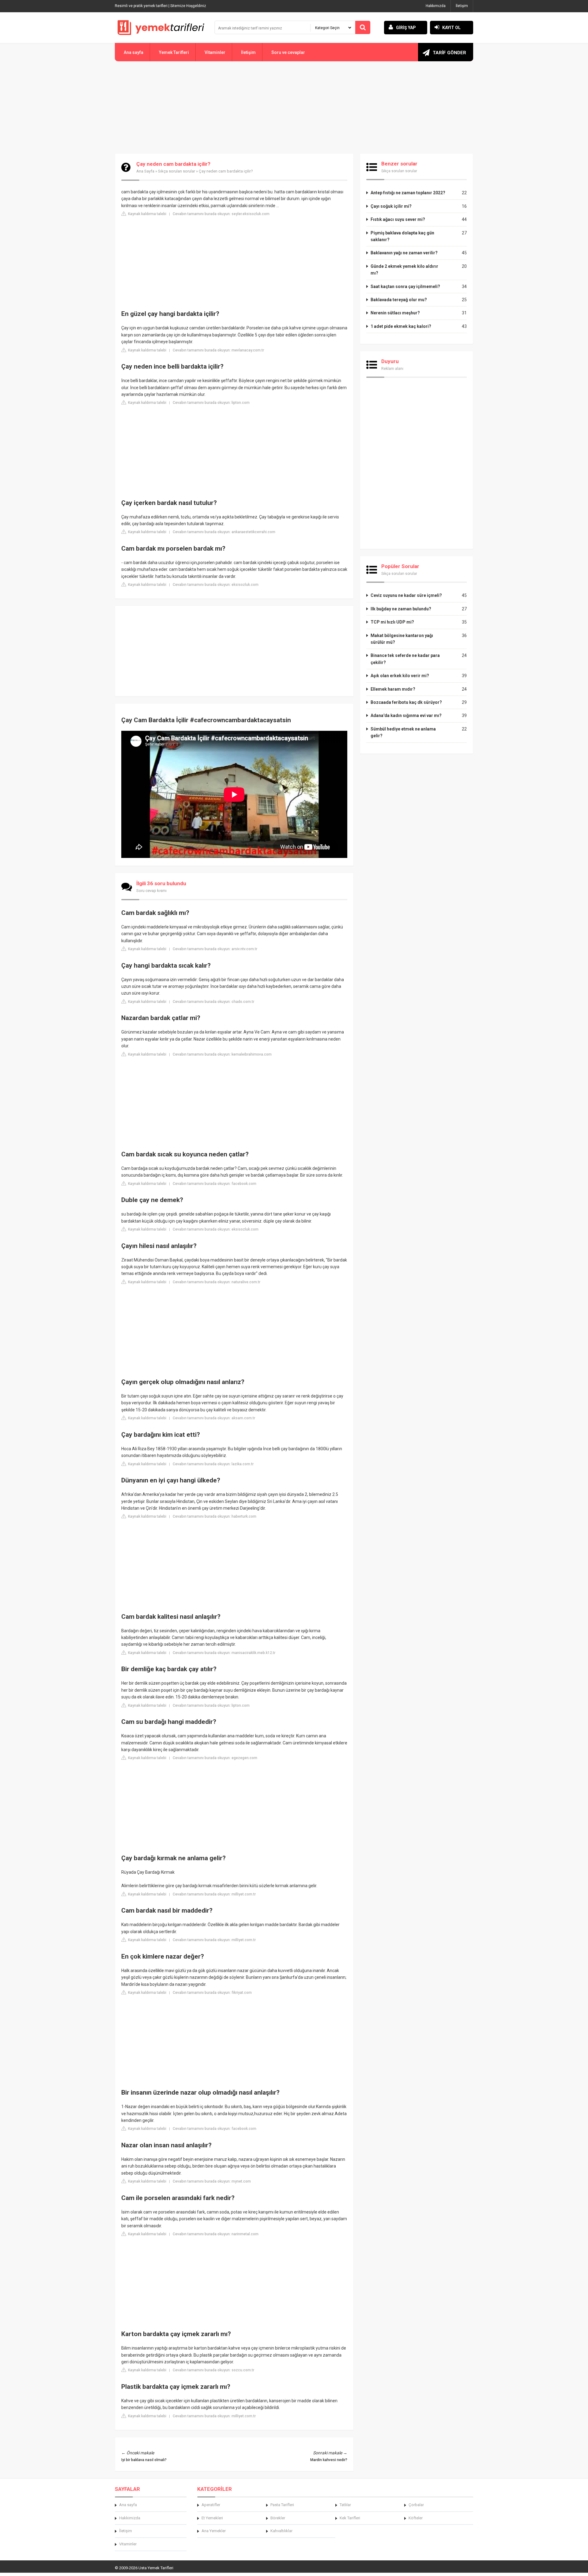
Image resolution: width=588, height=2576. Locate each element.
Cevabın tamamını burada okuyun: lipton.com (211, 403)
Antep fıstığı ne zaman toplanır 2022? (408, 193)
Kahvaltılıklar (281, 2531)
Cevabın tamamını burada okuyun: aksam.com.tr (214, 1418)
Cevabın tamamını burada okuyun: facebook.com (215, 1184)
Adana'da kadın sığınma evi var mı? (406, 715)
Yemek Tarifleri (174, 52)
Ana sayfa (134, 52)
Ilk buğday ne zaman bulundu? (401, 609)
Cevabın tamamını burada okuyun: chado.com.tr (213, 1002)
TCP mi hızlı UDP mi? (392, 622)
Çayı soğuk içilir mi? (391, 206)
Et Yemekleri (212, 2518)
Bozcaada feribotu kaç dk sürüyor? (406, 702)
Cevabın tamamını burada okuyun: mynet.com (212, 2181)
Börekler (278, 2518)
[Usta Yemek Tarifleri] (161, 28)
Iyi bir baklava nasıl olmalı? (144, 2460)
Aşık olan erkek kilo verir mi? (400, 676)
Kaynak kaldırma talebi (147, 214)
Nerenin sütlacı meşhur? (395, 313)
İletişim (462, 6)
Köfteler (416, 2518)
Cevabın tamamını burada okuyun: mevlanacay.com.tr (218, 350)
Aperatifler (211, 2505)
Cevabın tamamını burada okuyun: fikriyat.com (212, 1993)
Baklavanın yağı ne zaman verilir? (404, 253)
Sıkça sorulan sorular (177, 171)
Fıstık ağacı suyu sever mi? (398, 219)
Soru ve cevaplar (288, 52)
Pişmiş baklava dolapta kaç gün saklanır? (402, 236)
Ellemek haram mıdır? (393, 689)
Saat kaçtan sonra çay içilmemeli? (405, 286)
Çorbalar (416, 2505)
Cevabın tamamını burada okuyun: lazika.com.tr (213, 1464)
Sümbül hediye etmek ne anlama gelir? (403, 732)
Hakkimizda (130, 2518)
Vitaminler (215, 52)
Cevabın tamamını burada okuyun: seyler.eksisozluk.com (221, 214)
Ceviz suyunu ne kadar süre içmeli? (406, 595)
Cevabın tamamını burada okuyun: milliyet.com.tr (214, 1894)
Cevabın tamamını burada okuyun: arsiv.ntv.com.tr (215, 949)
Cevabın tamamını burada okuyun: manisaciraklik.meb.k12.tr (224, 1653)
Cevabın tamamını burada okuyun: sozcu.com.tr (213, 2370)
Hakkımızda (436, 6)
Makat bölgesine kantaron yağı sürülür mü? (402, 639)
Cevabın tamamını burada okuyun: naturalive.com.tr (217, 1282)
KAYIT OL (451, 28)
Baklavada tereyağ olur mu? (399, 300)
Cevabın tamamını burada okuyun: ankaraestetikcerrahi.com (224, 532)
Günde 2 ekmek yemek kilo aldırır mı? (404, 270)
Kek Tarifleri (350, 2518)
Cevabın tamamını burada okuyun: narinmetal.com (216, 2234)
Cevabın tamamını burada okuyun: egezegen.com (215, 1758)
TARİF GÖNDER (449, 53)
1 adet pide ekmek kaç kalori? (401, 326)
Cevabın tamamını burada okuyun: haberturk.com (215, 1516)
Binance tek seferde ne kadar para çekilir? (405, 659)
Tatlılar (345, 2505)
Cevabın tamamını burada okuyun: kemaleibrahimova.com (222, 1054)
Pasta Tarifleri (282, 2505)
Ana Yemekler (214, 2531)
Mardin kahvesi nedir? (329, 2460)
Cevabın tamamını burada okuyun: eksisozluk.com (216, 585)
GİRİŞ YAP (406, 28)
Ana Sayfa (145, 171)
